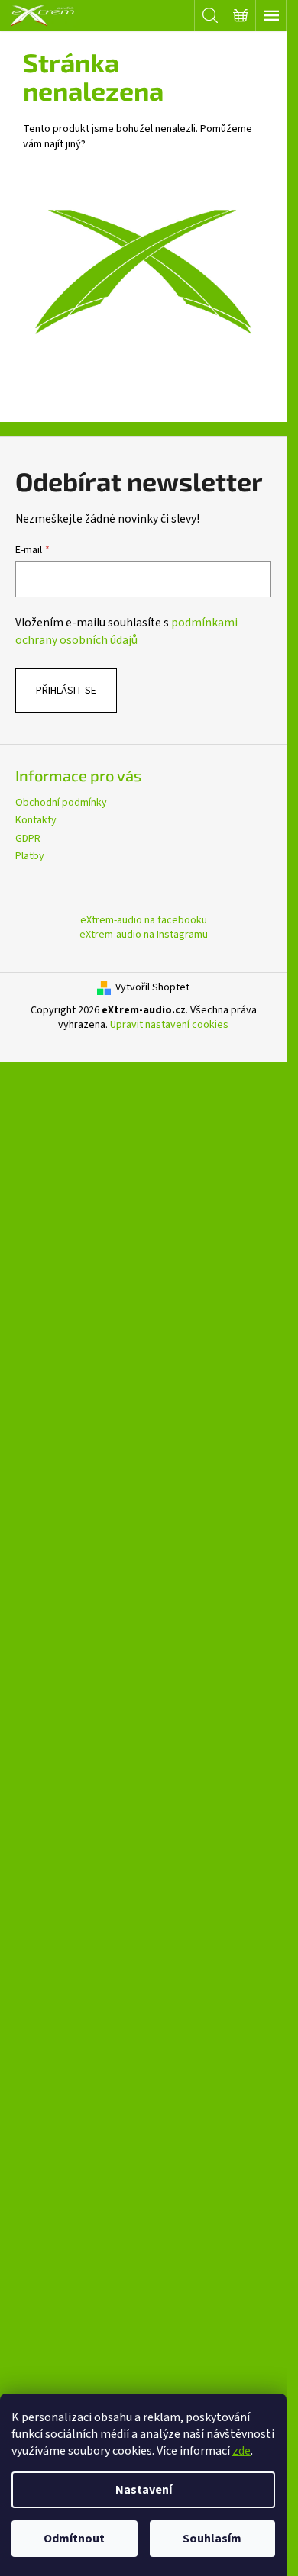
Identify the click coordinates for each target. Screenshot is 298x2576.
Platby (30, 856)
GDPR (28, 839)
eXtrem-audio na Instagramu (144, 935)
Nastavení (144, 2490)
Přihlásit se (66, 691)
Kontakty (36, 820)
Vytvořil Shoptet (152, 988)
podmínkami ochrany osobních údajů (126, 631)
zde (241, 2451)
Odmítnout (74, 2539)
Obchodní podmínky (61, 803)
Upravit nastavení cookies (169, 1025)
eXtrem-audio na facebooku (144, 920)
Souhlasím (212, 2539)
